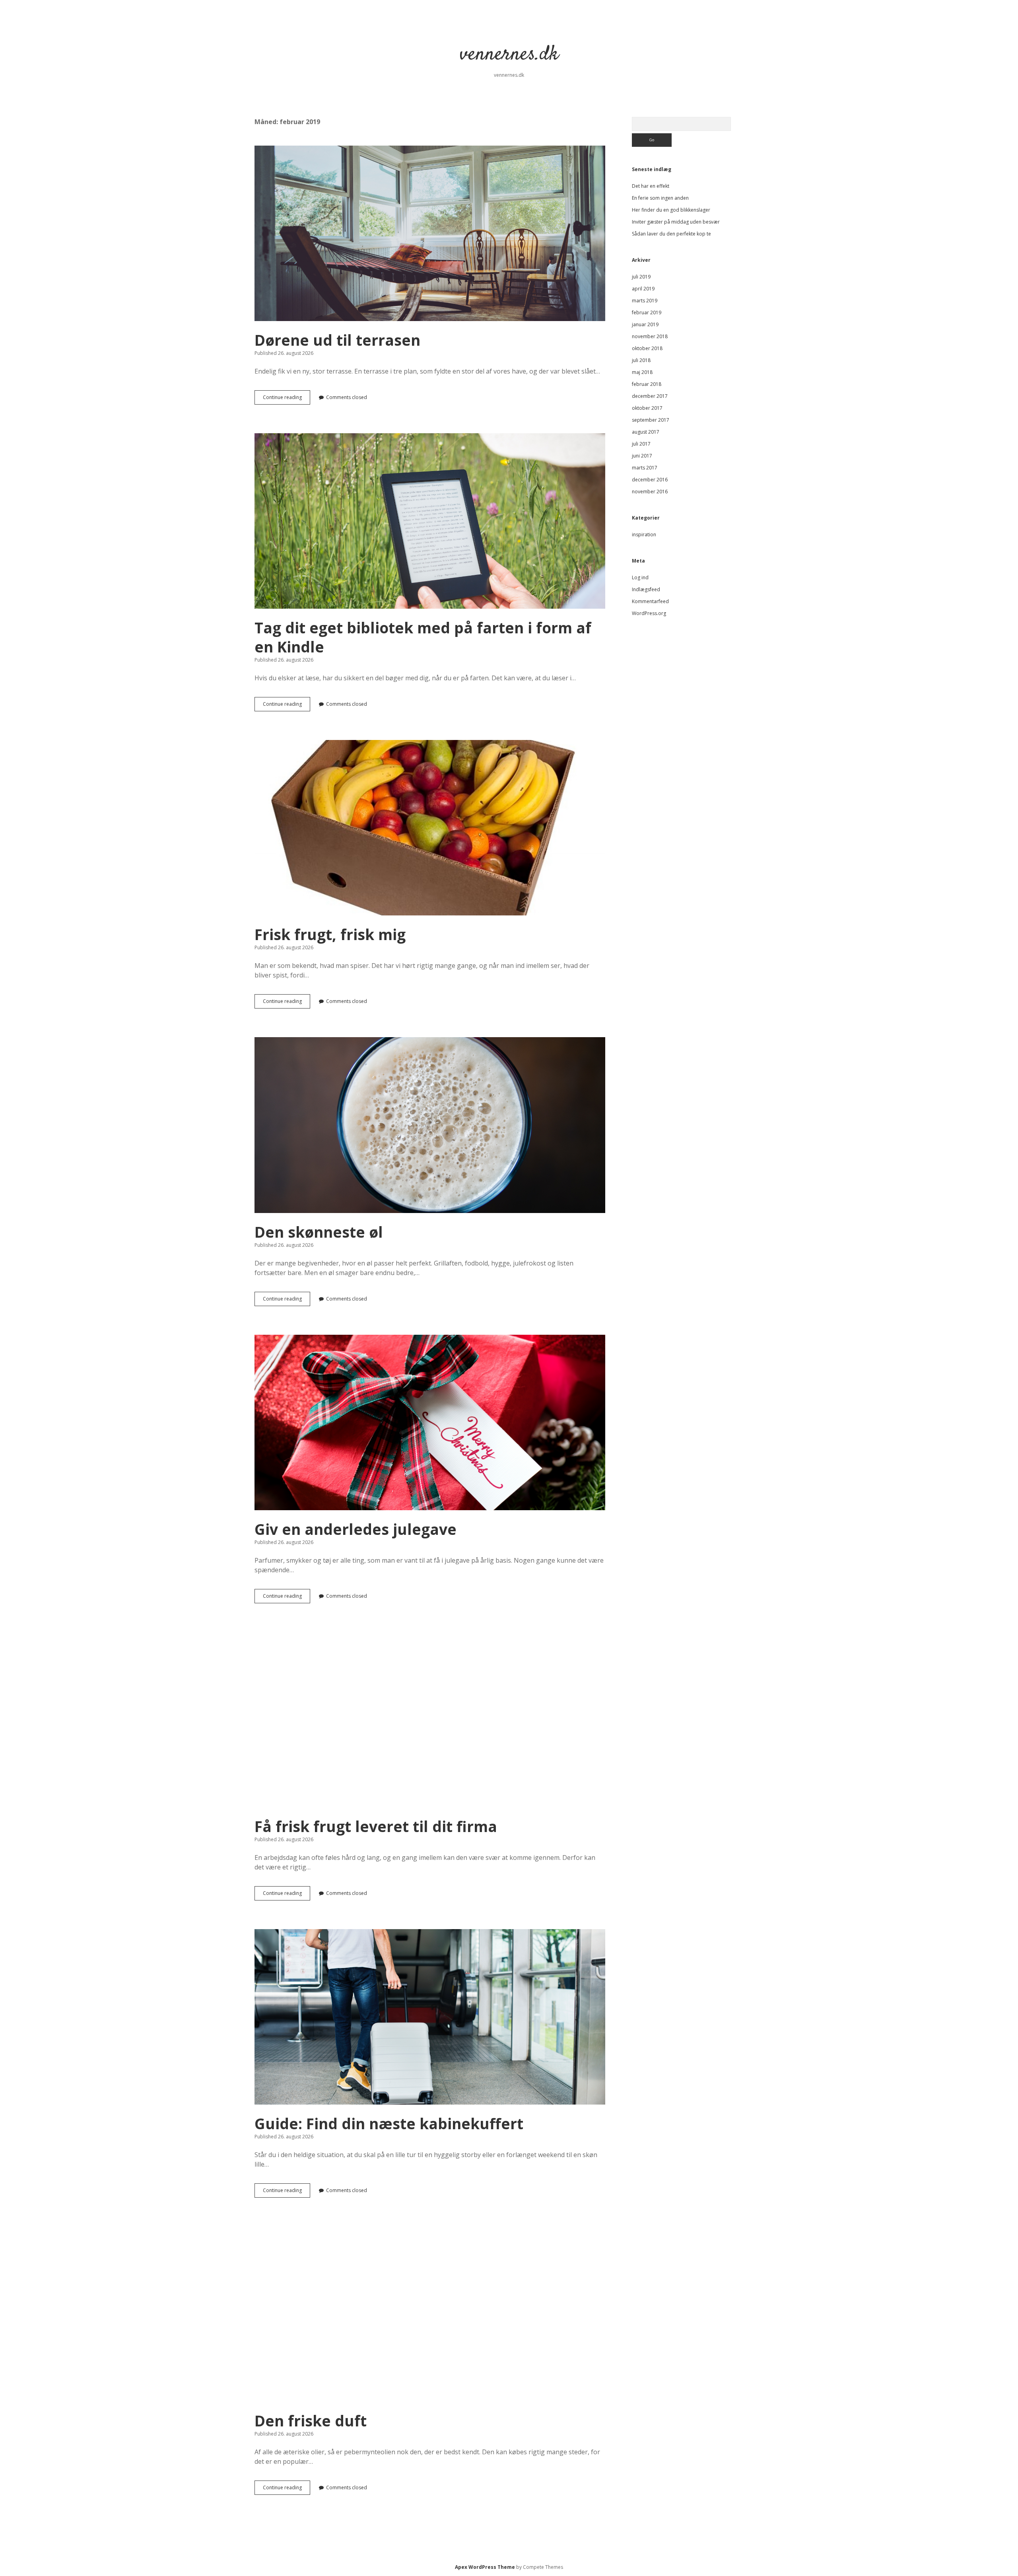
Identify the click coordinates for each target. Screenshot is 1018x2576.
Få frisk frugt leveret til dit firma (430, 1720)
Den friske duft (430, 2314)
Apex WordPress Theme (485, 2567)
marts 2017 (645, 468)
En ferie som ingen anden (660, 198)
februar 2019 (647, 313)
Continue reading (287, 399)
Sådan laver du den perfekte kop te (671, 234)
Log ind (640, 577)
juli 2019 (641, 277)
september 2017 (651, 420)
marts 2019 (645, 301)
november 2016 (650, 492)
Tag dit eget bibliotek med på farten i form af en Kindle (430, 521)
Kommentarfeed (650, 601)
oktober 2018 (647, 348)
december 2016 (650, 480)
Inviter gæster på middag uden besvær (676, 222)
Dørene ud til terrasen (430, 233)
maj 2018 (642, 372)
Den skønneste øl (430, 1125)
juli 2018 (641, 360)
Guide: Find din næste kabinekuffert (430, 2017)
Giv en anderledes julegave (430, 1422)
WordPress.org (649, 613)
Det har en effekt (651, 186)
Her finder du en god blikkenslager (671, 210)
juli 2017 (641, 444)
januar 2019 (645, 324)
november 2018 (650, 336)
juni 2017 (642, 456)
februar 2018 (647, 384)
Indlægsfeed (646, 589)
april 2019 (643, 289)
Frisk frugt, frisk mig (430, 828)
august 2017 (646, 432)
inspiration (644, 534)
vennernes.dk (509, 55)
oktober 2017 (647, 408)
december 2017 (650, 396)
